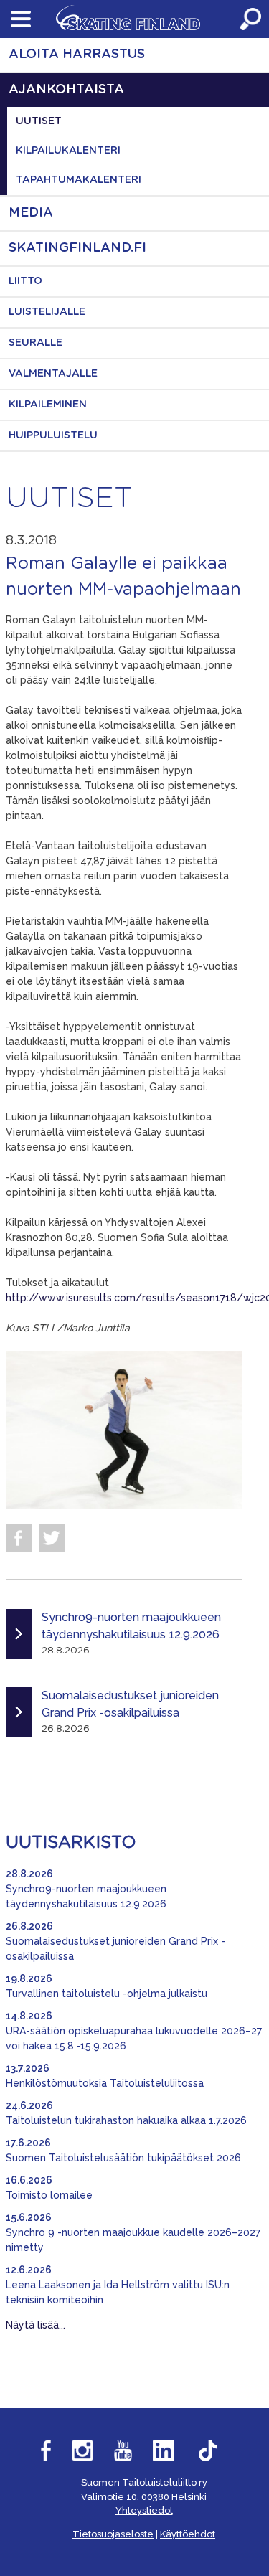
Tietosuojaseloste (113, 2534)
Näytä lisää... (36, 2325)
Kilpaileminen (48, 405)
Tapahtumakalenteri (79, 180)
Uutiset (39, 121)
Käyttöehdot (188, 2534)
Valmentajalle (53, 374)
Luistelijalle (47, 312)
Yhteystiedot (144, 2510)
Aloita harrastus (77, 55)
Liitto (25, 281)
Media (31, 213)
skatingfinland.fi (77, 248)
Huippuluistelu (53, 435)
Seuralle (36, 343)
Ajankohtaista (66, 90)
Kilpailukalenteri (68, 151)
